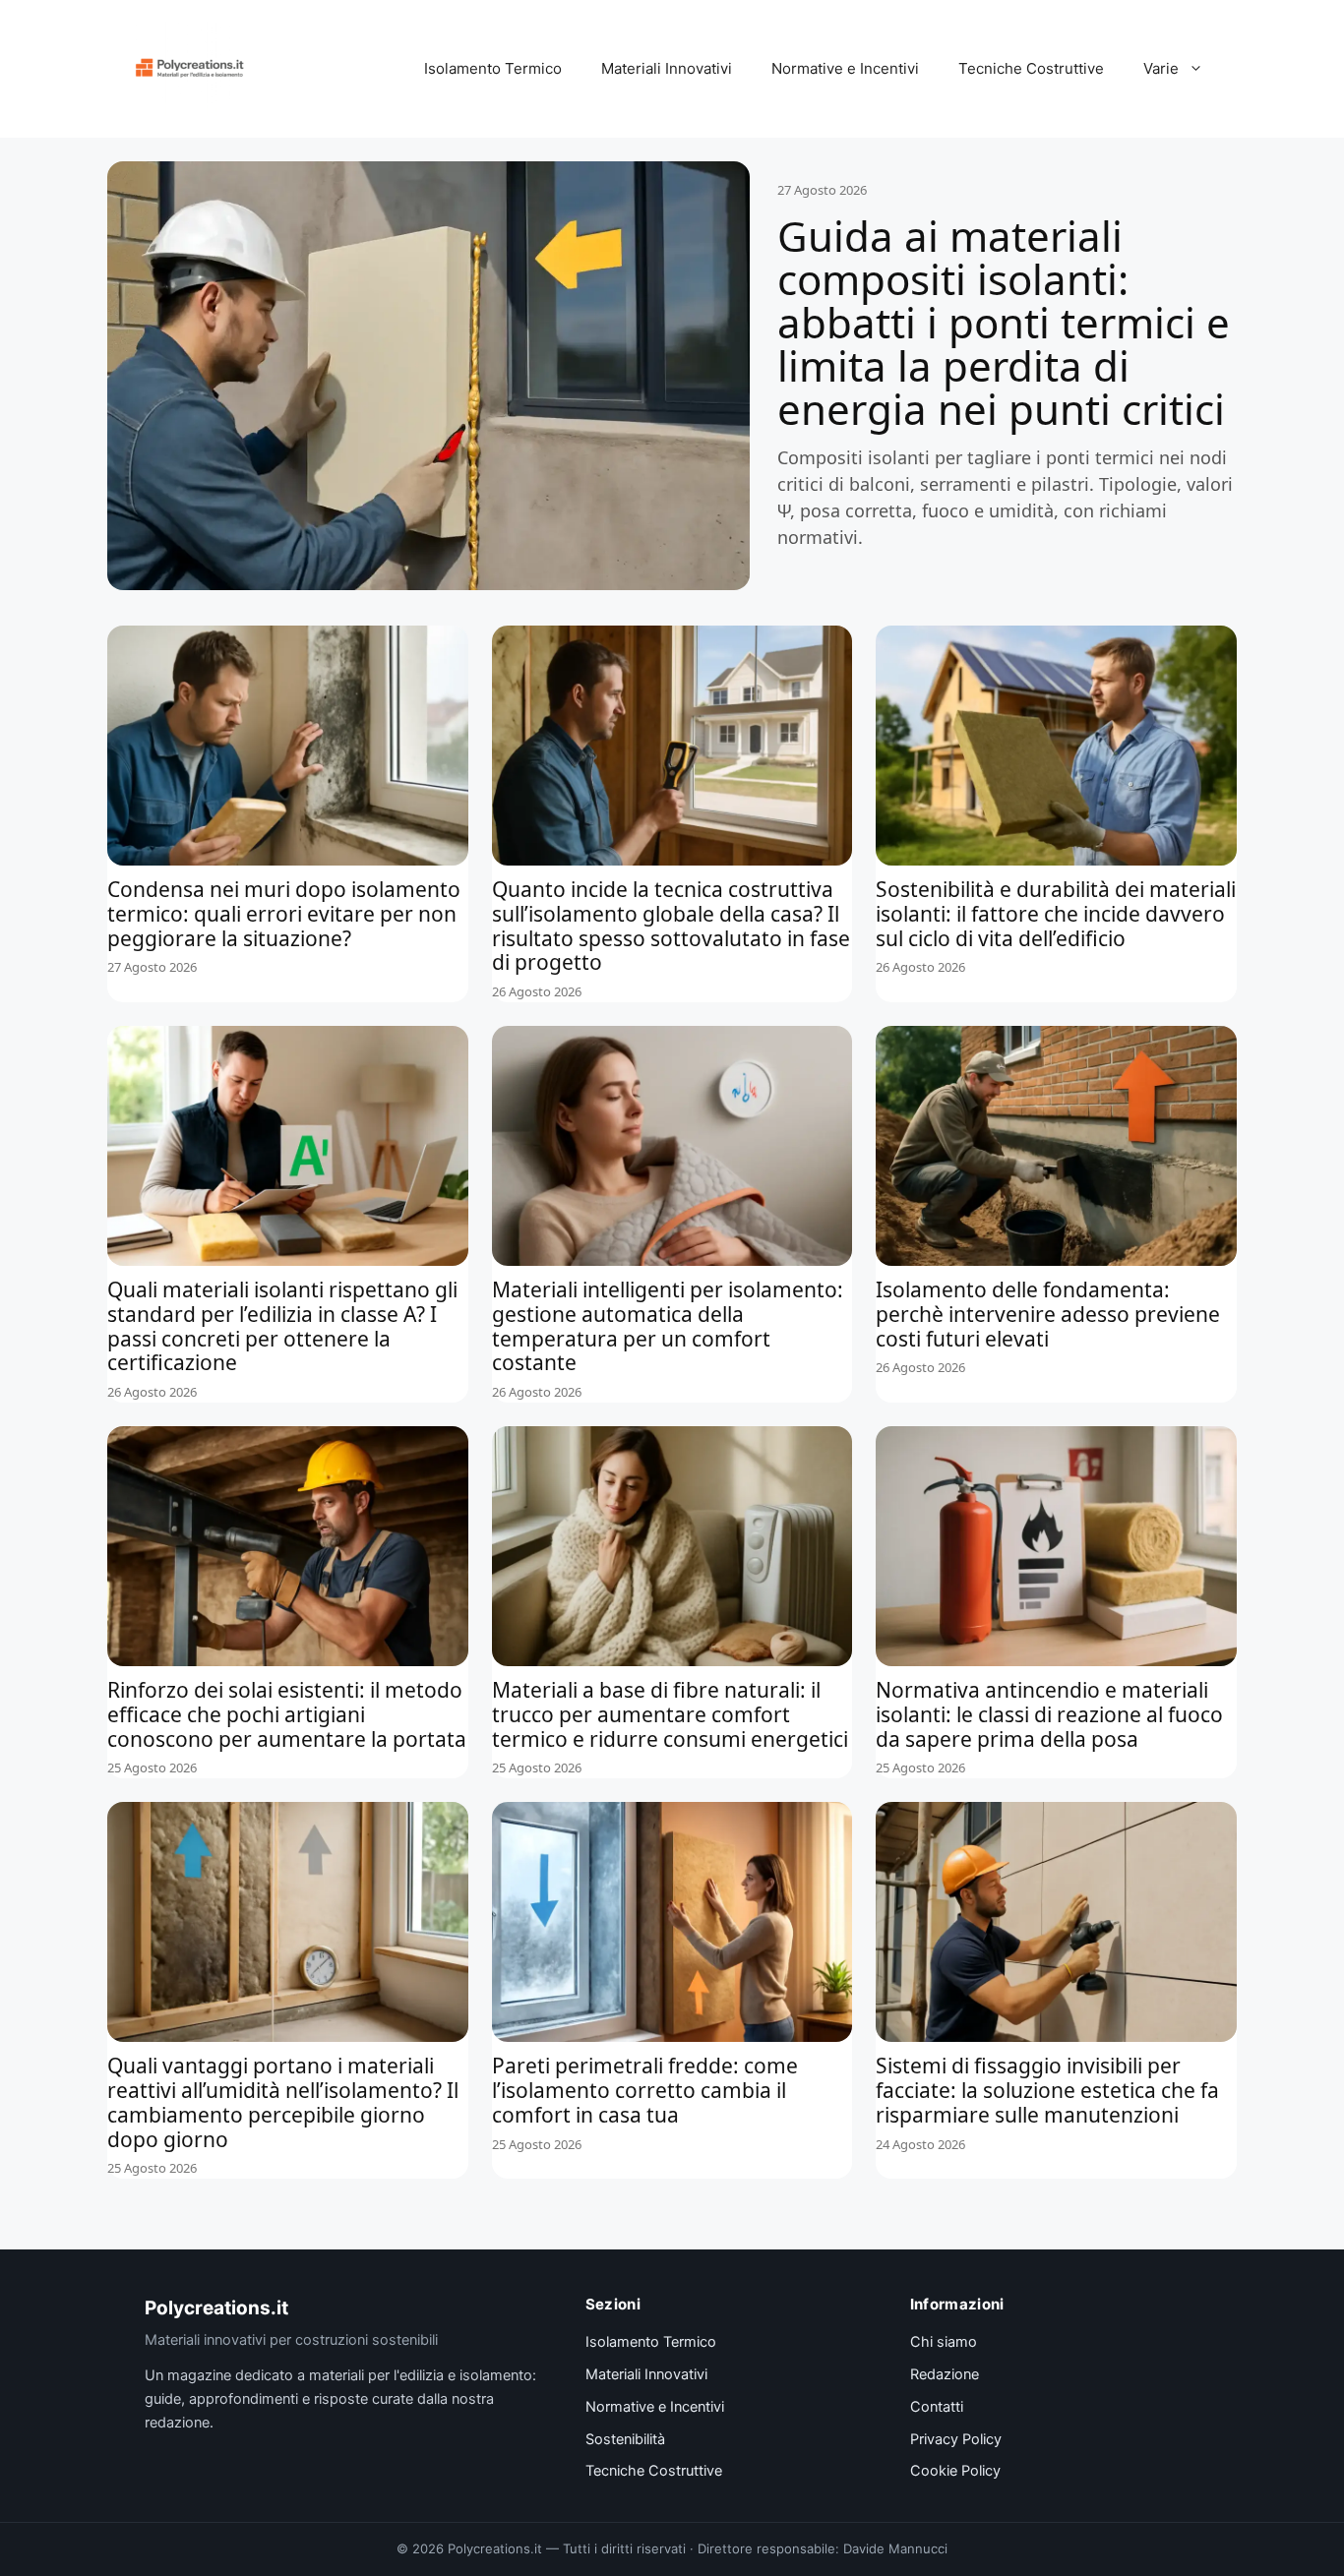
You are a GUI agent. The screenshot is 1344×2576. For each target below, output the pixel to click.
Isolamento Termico (493, 68)
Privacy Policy (956, 2439)
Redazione (945, 2374)
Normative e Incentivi (845, 68)
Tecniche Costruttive (1031, 68)
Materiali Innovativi (667, 68)
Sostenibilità (625, 2439)
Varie (1161, 68)
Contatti (937, 2407)
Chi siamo (944, 2342)
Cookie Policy (955, 2471)
